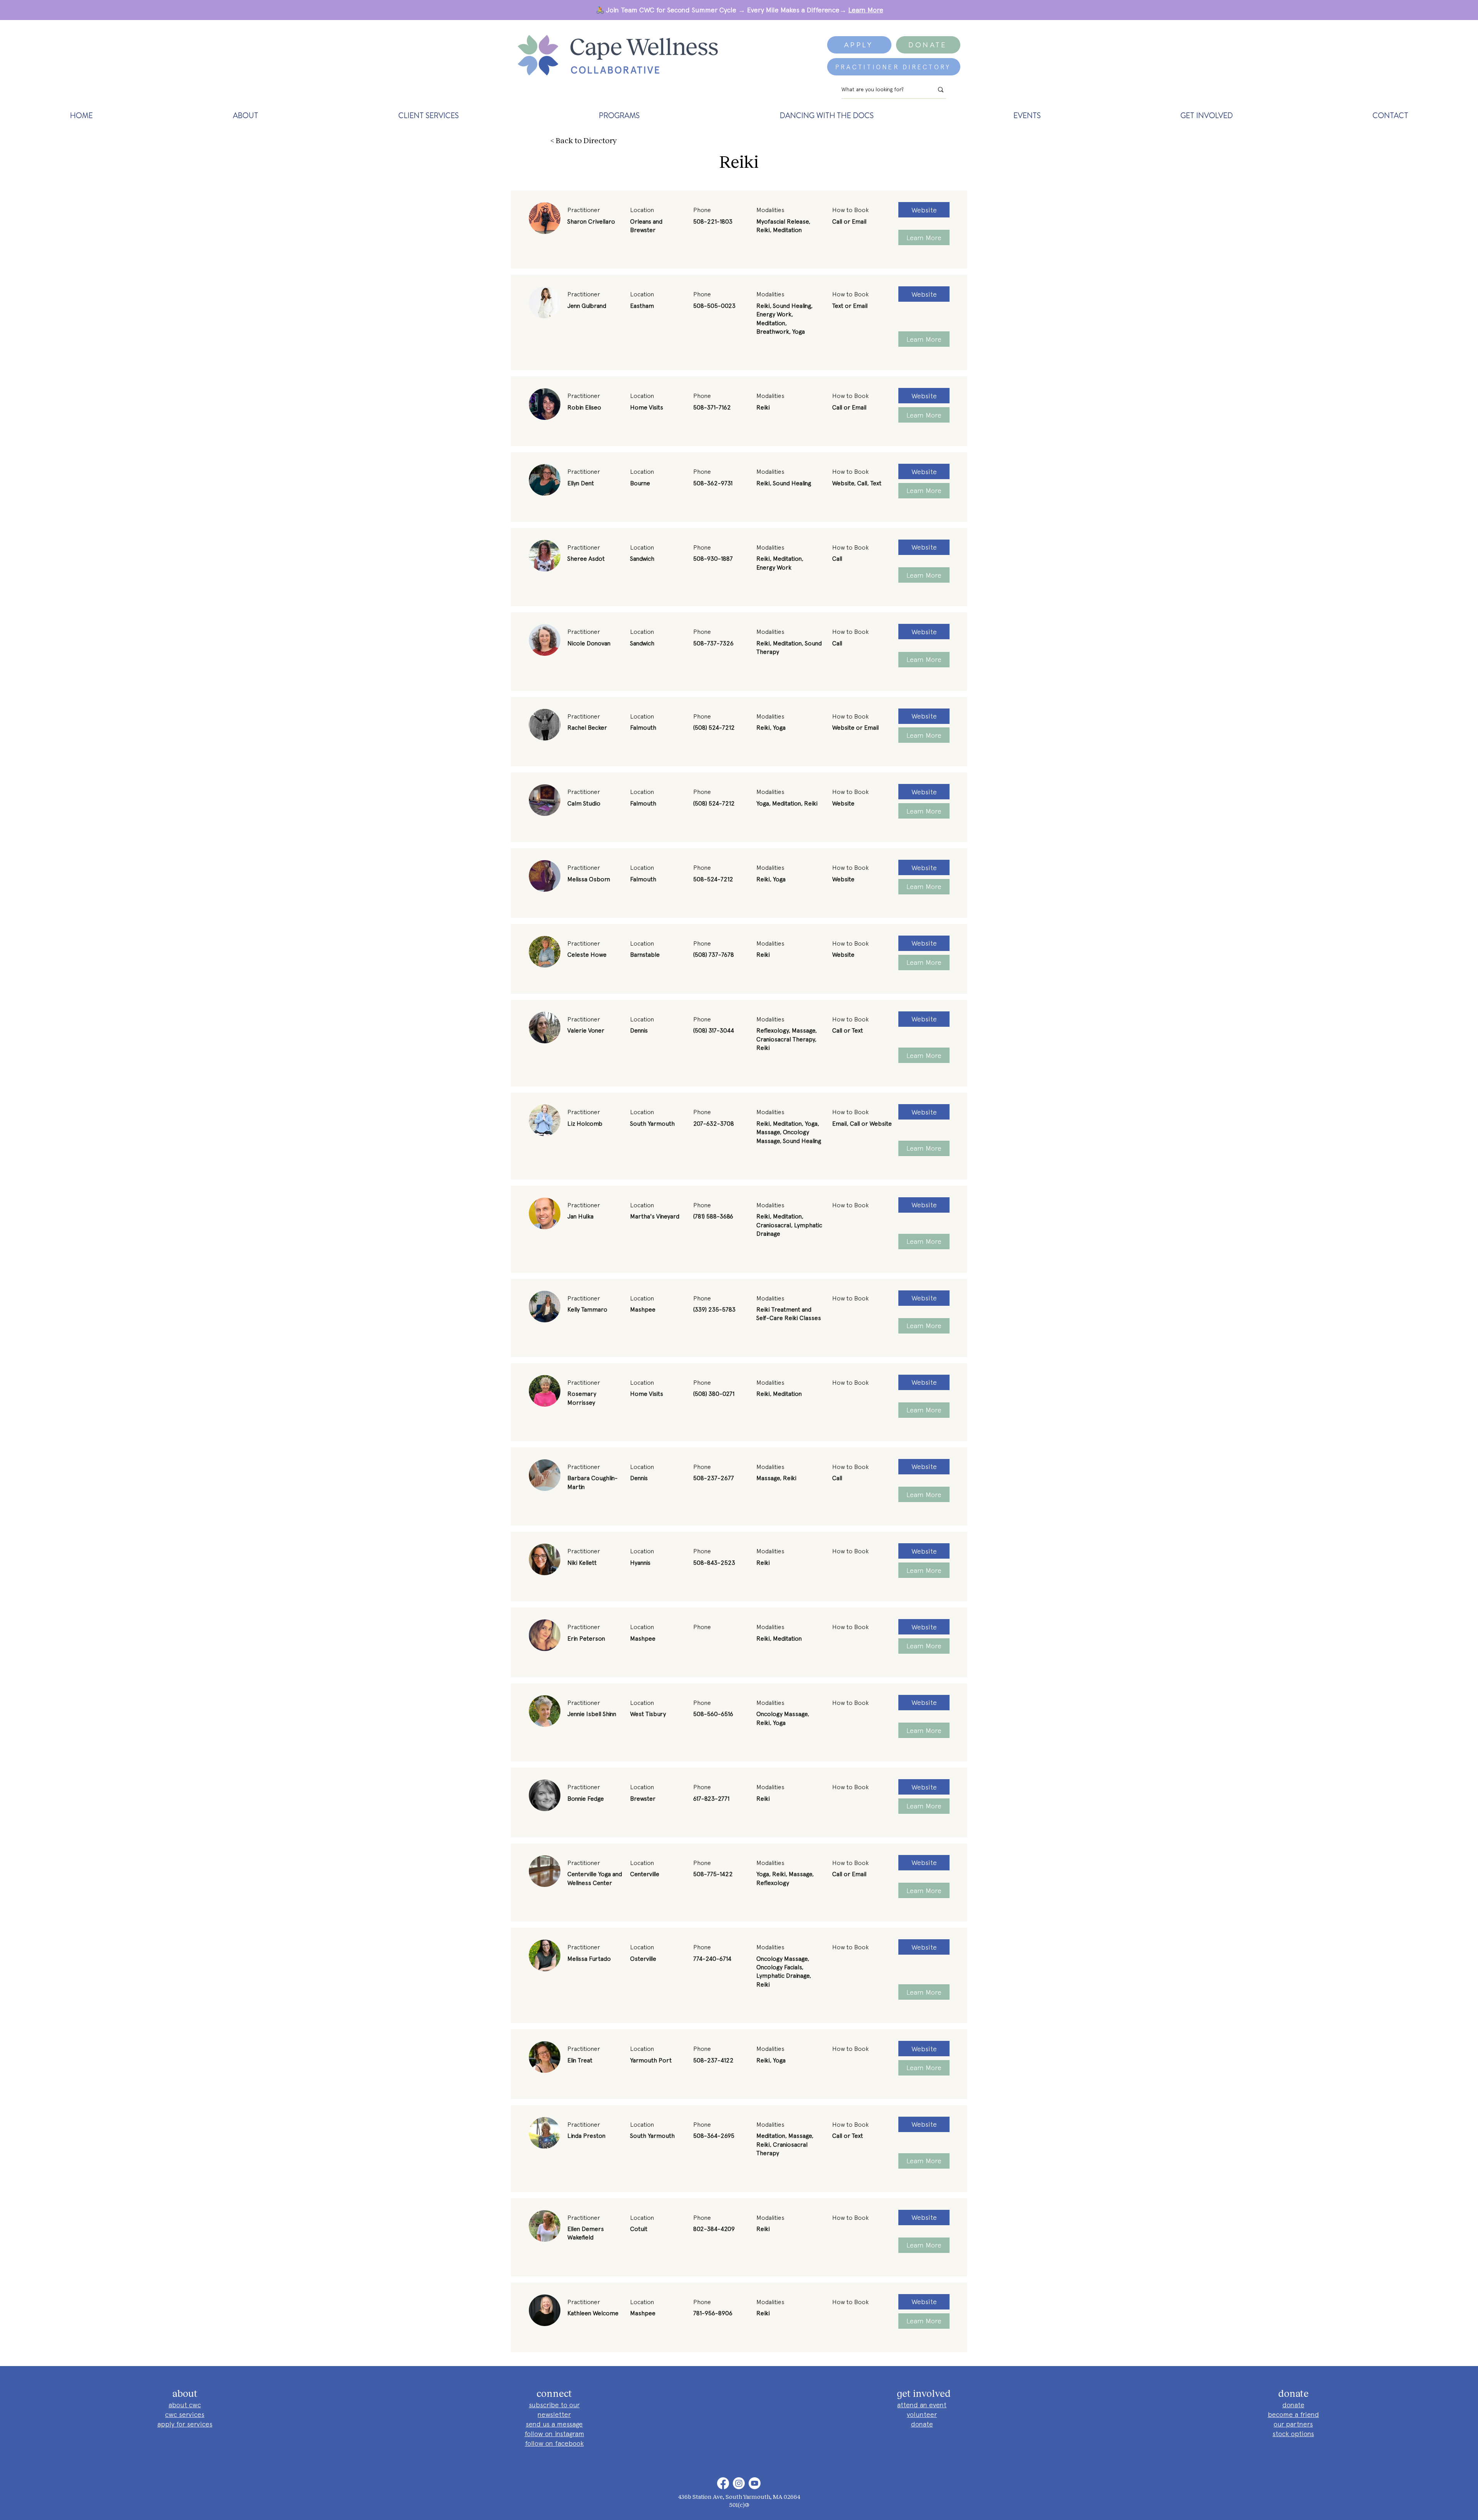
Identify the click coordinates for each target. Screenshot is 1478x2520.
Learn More (866, 10)
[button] (246, 115)
